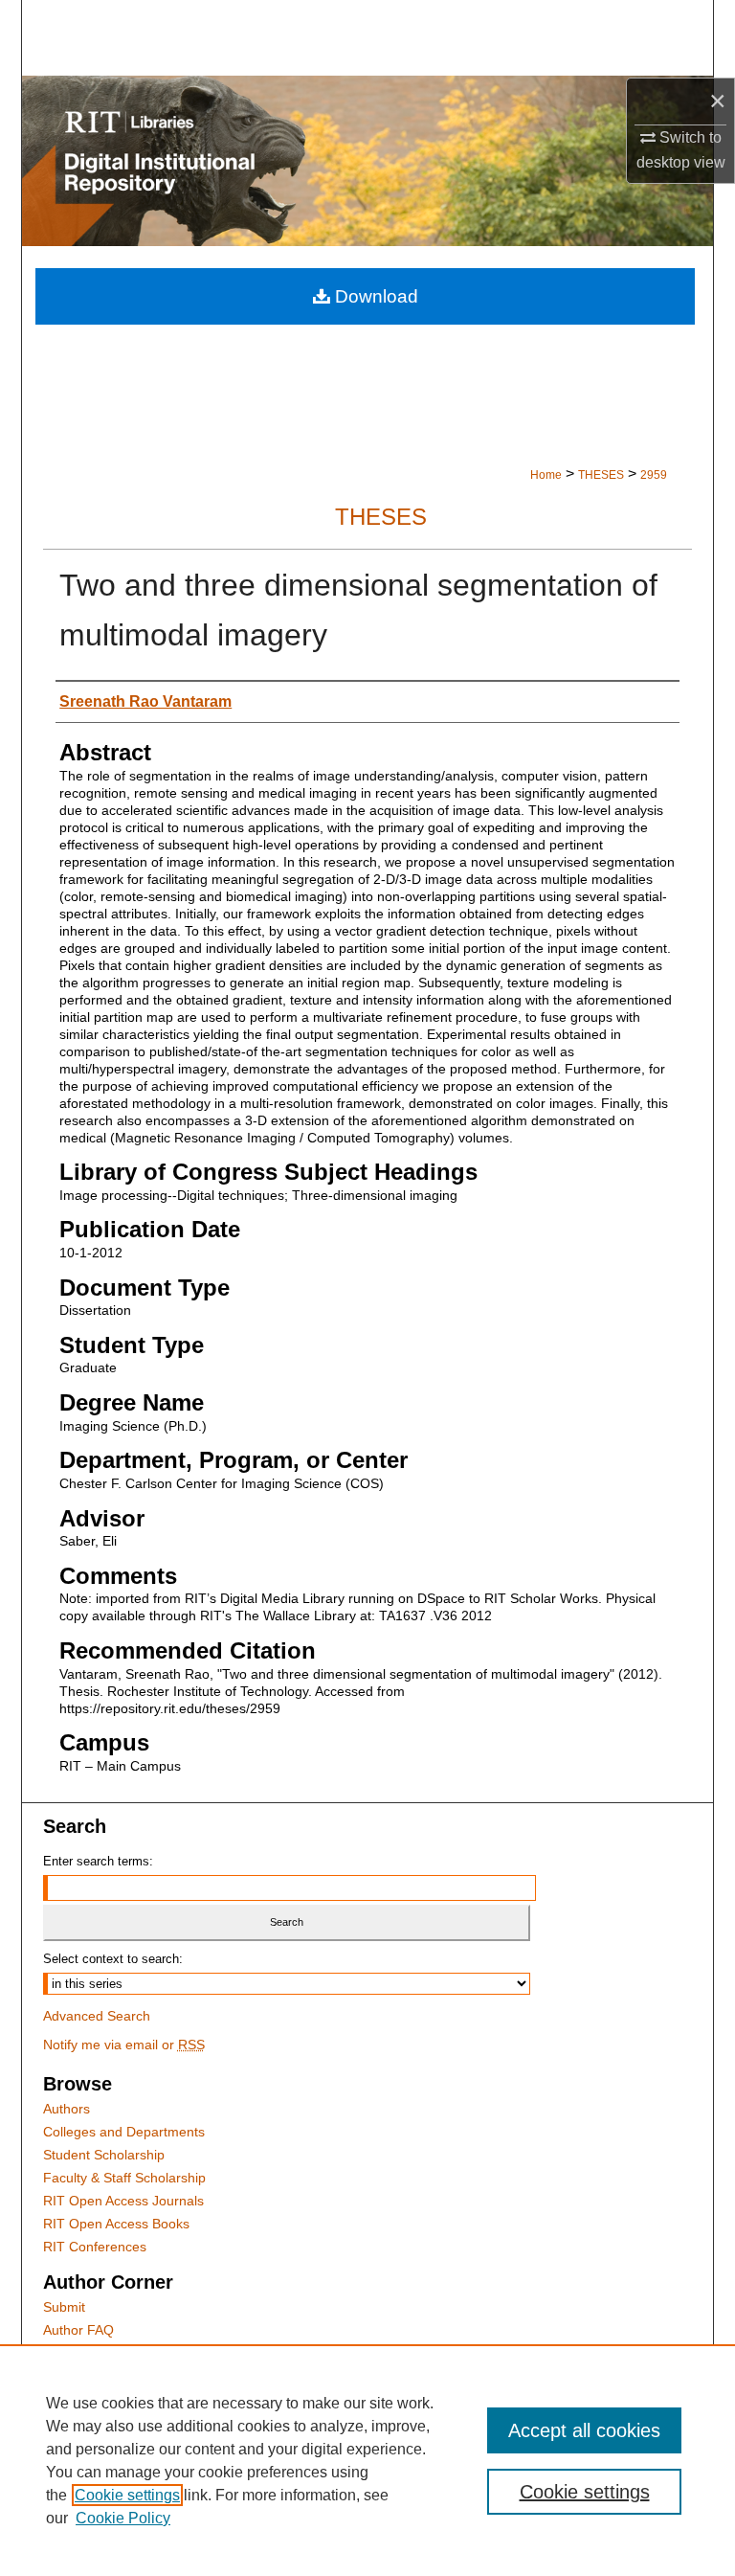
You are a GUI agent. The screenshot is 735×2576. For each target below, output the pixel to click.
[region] (367, 2460)
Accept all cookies (584, 2430)
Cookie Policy (123, 2518)
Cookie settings (127, 2495)
